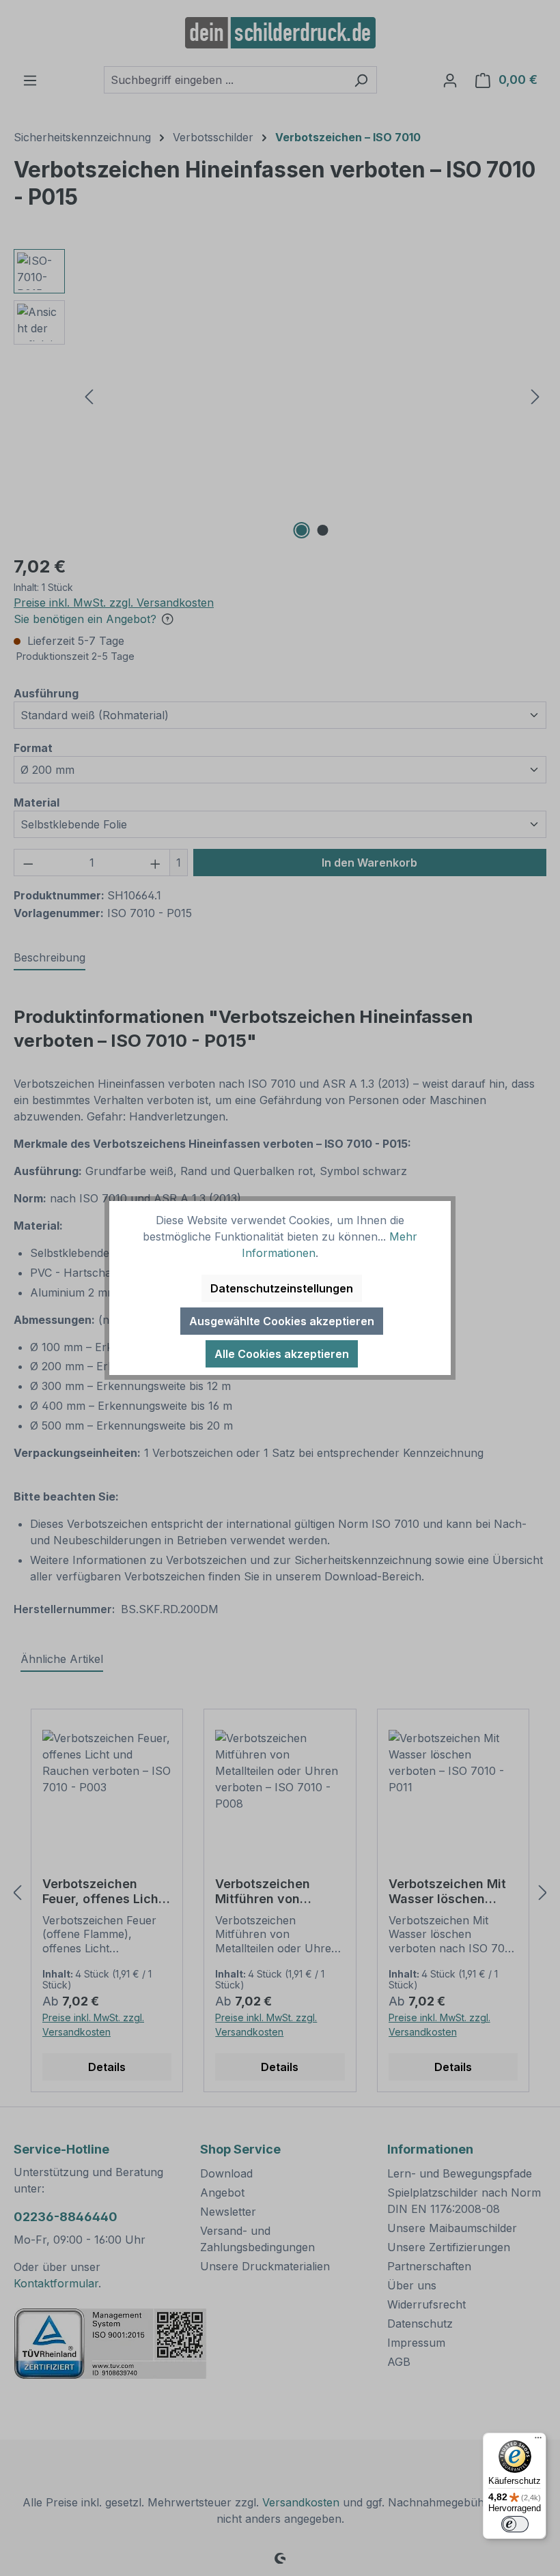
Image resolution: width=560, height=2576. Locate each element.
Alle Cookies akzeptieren (282, 1354)
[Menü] (538, 2441)
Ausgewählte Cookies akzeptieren (282, 1321)
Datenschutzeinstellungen (282, 1288)
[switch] (515, 2524)
